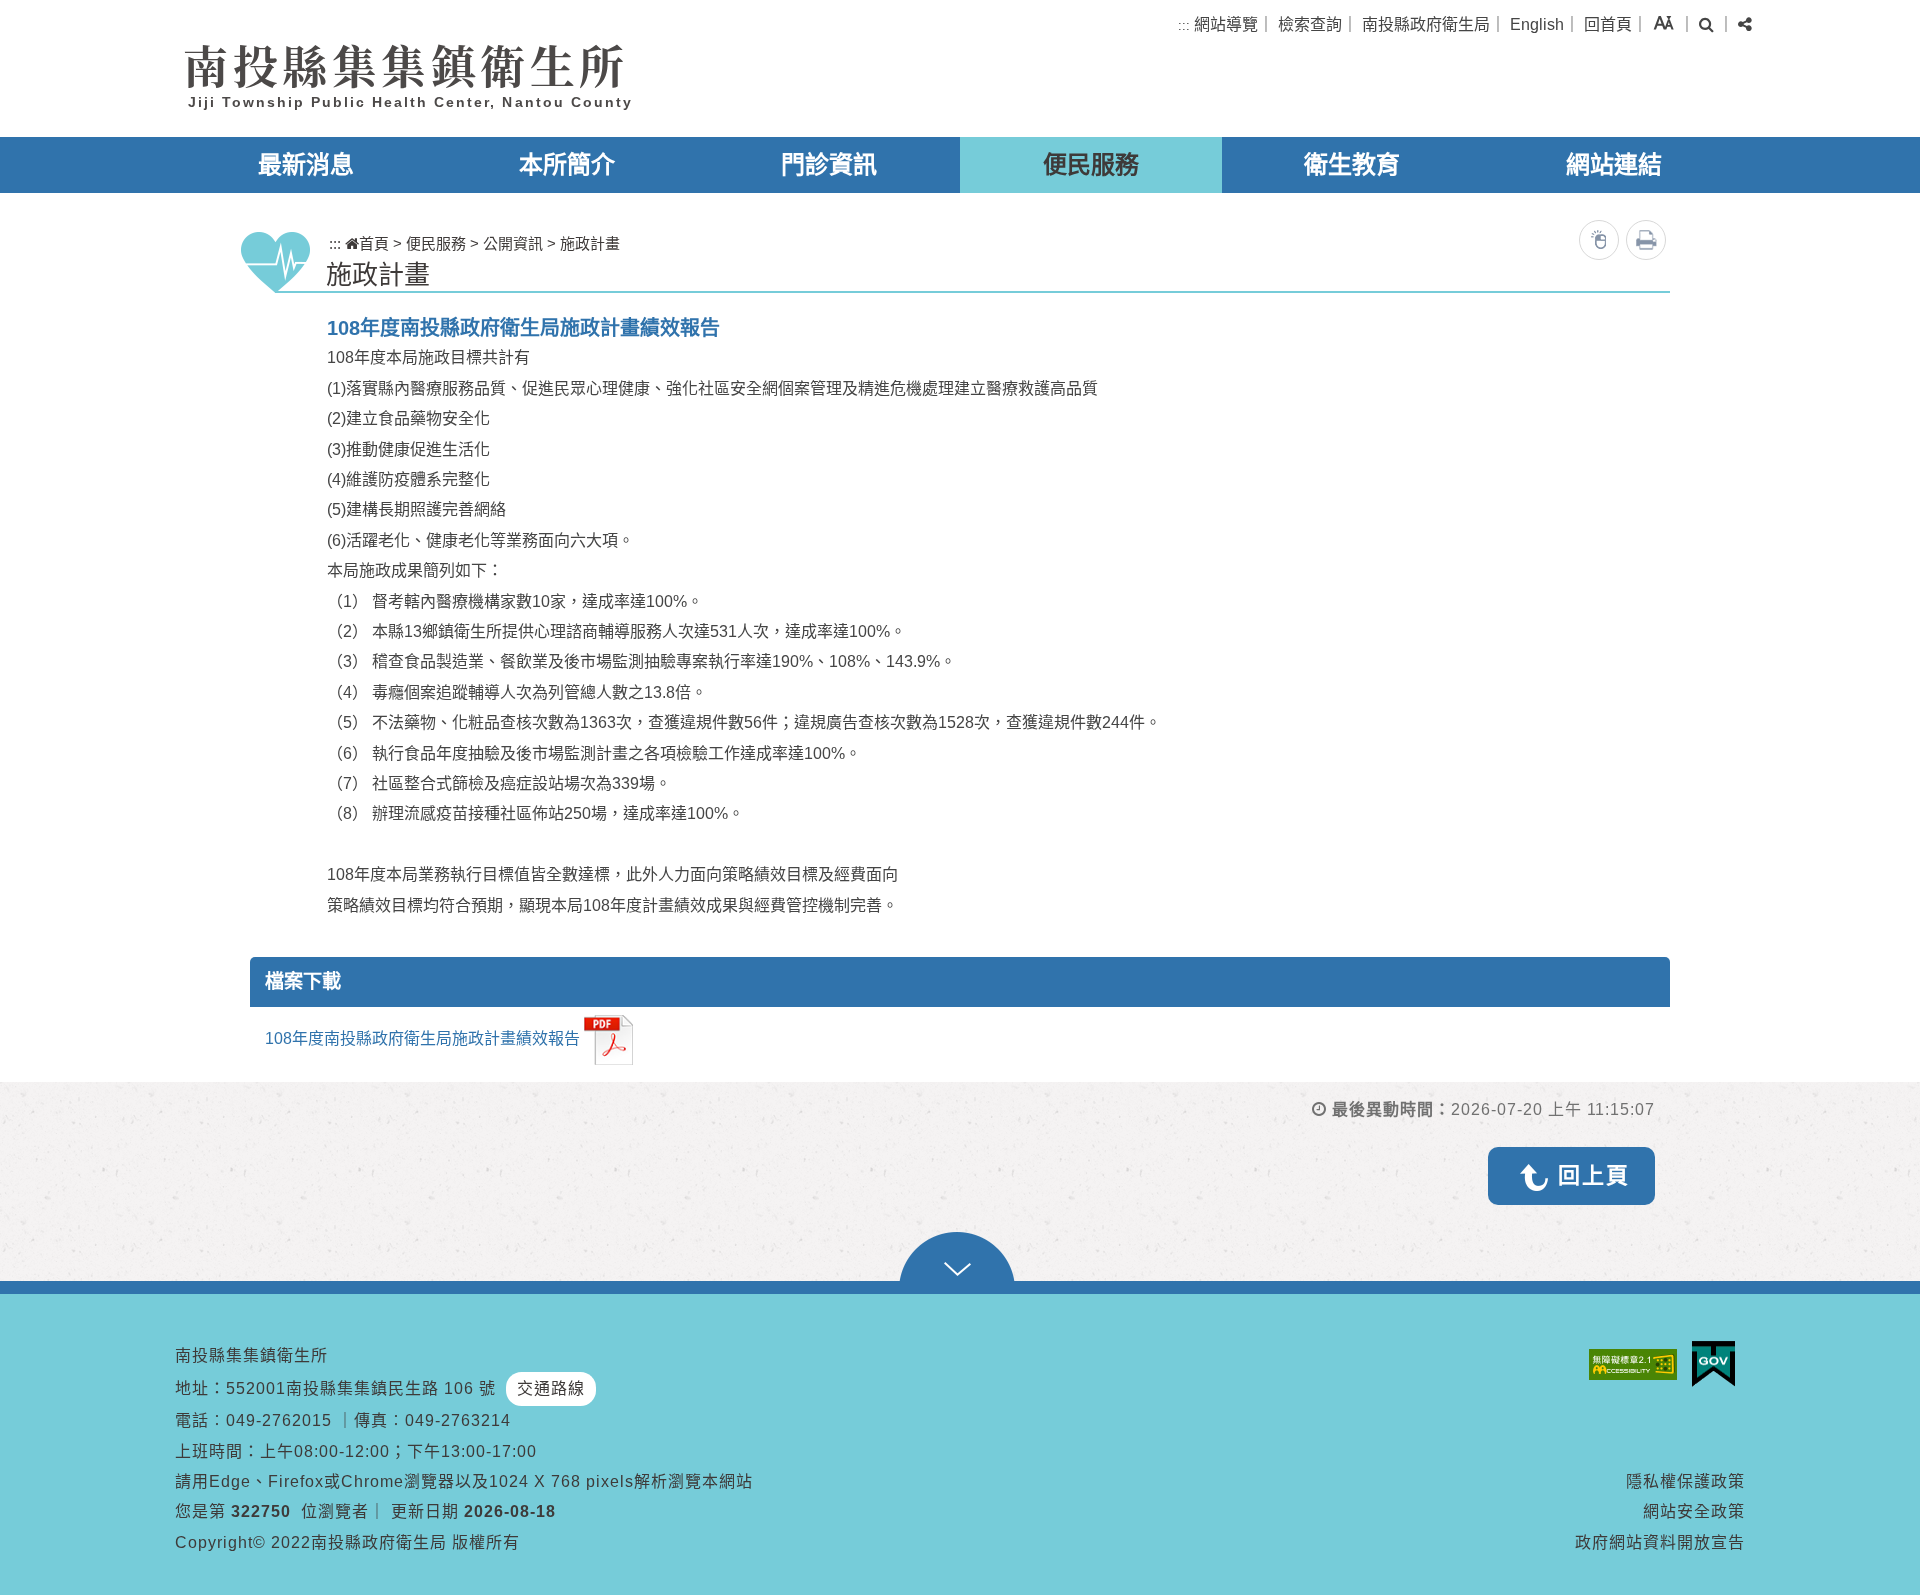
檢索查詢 (1310, 24)
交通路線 (551, 1388)
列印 (1646, 240)
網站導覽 (1226, 24)
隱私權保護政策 (1685, 1481)
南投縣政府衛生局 (1426, 24)
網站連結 (1614, 164)
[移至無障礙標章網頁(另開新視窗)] (1638, 1364)
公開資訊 (513, 243)
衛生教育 (1352, 164)
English (1537, 24)
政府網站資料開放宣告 (1660, 1542)
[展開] (960, 1263)
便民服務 (1091, 164)
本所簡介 (567, 164)
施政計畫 (590, 243)
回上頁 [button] (1594, 1175)
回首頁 (1608, 24)
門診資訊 (829, 164)
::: (1184, 25)
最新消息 (306, 164)
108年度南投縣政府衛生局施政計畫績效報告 (422, 1039)
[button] (1663, 22)
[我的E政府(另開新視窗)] (1718, 1364)
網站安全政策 (1694, 1511)
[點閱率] (1599, 240)
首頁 (374, 243)
